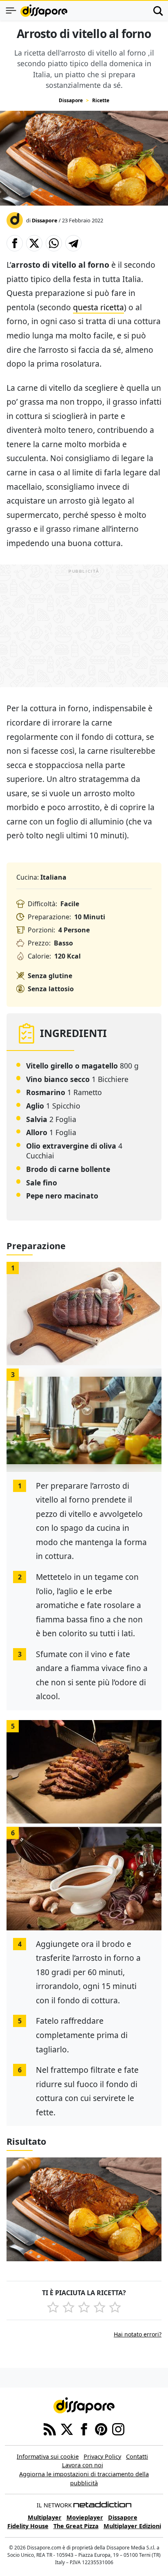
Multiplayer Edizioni (132, 2526)
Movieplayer (85, 2517)
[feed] (50, 2428)
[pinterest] (101, 2428)
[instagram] (118, 2428)
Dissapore (71, 100)
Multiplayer (45, 2517)
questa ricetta (98, 307)
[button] (15, 243)
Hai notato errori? (138, 2334)
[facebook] (84, 2428)
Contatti (137, 2456)
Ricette (101, 100)
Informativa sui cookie (48, 2456)
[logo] (44, 11)
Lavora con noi (83, 2465)
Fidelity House (28, 2526)
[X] (67, 2428)
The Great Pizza (76, 2526)
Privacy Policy (102, 2456)
